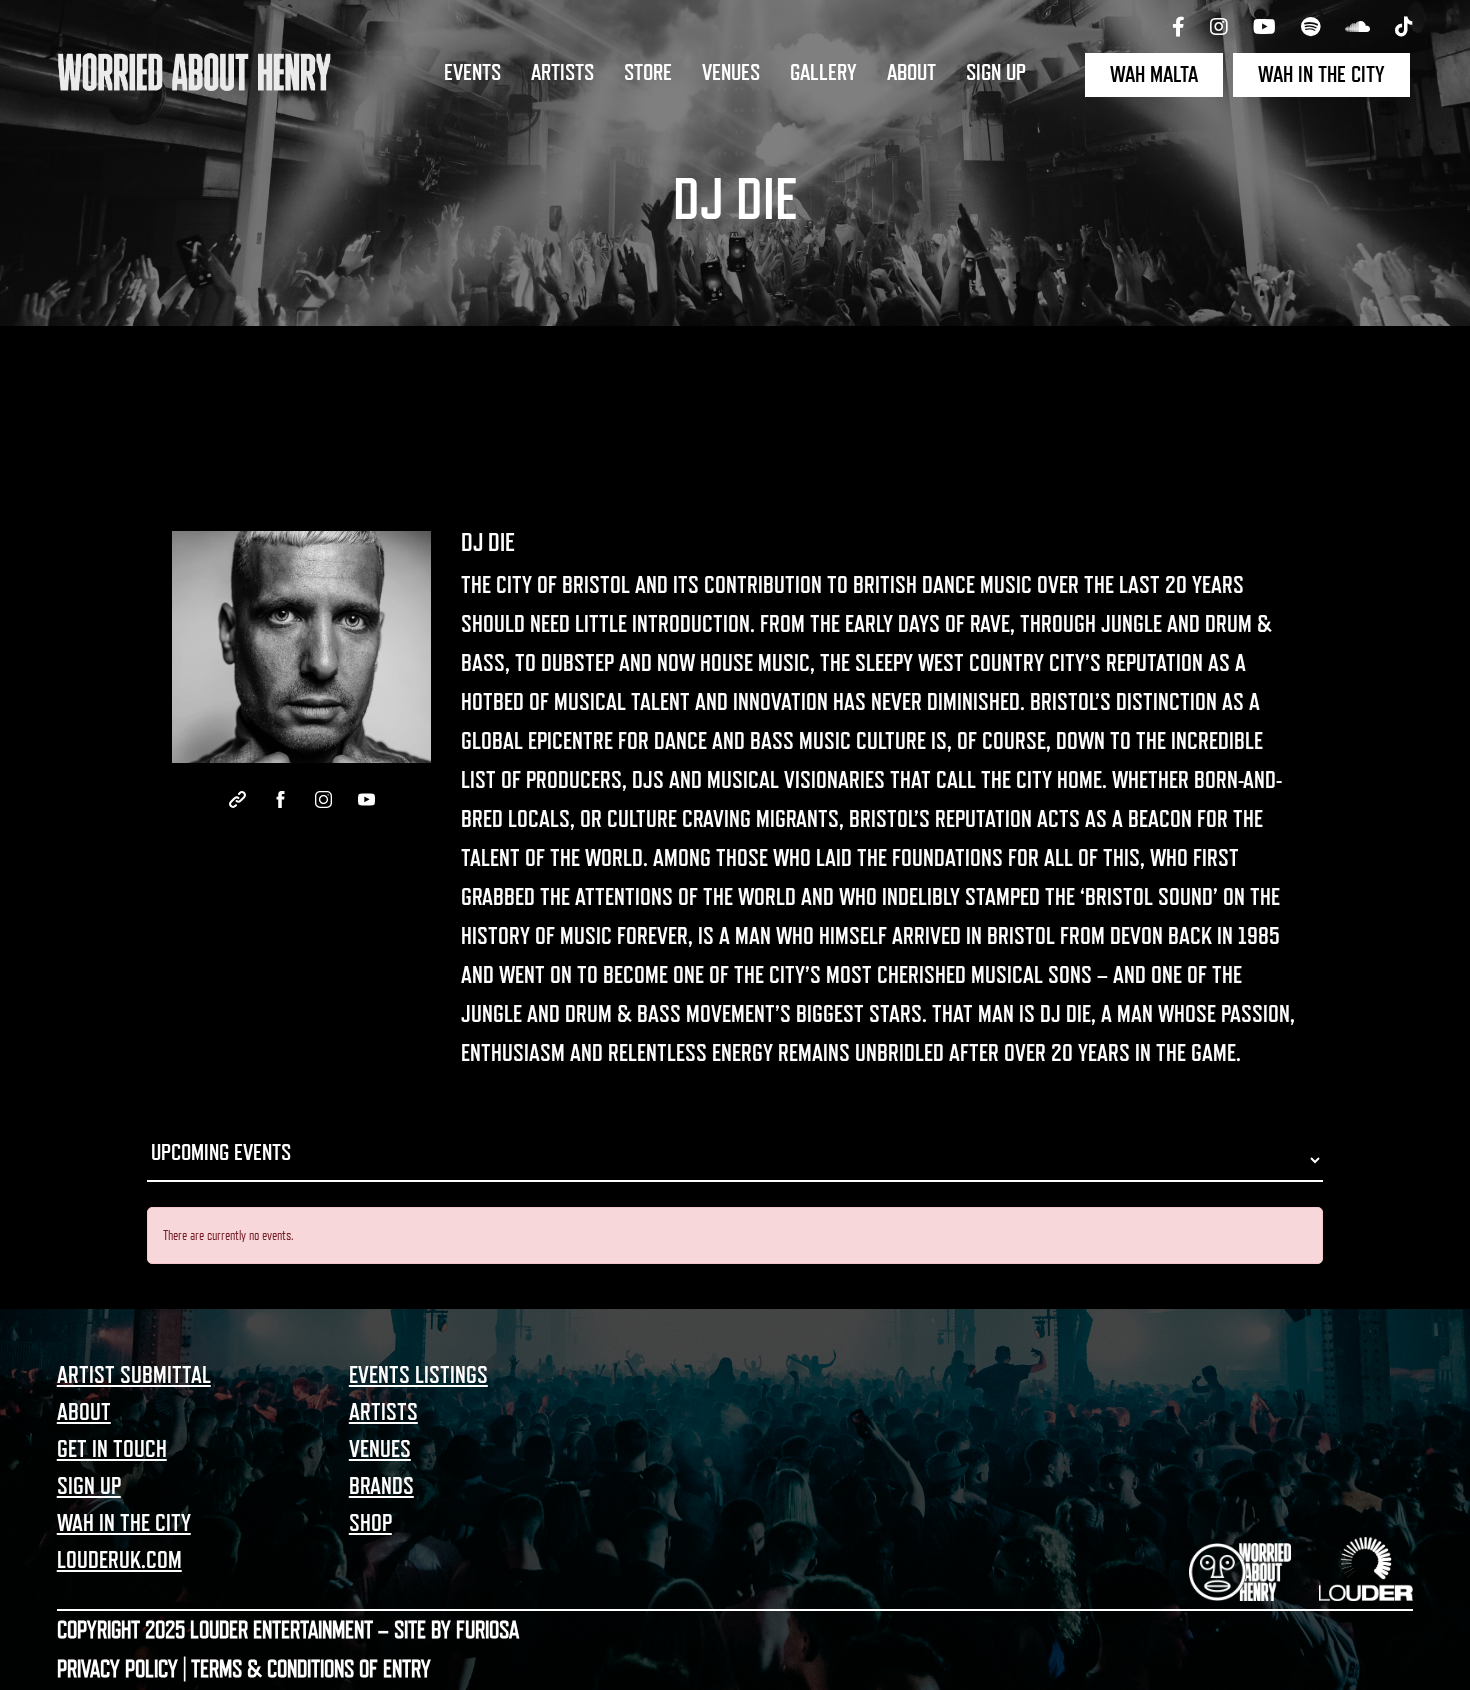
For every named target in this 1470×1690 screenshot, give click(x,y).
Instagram (323, 799)
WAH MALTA (1154, 74)
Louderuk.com (119, 1560)
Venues (731, 73)
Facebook (280, 799)
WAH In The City (124, 1523)
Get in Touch (112, 1449)
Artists (562, 73)
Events (472, 73)
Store (648, 73)
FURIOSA (487, 1630)
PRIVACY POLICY (117, 1669)
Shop (370, 1523)
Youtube (366, 799)
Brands (381, 1486)
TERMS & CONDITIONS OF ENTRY (311, 1669)
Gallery (823, 73)
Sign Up (996, 73)
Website (237, 799)
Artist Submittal (134, 1375)
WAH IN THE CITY (1321, 74)
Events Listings (418, 1375)
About (911, 73)
